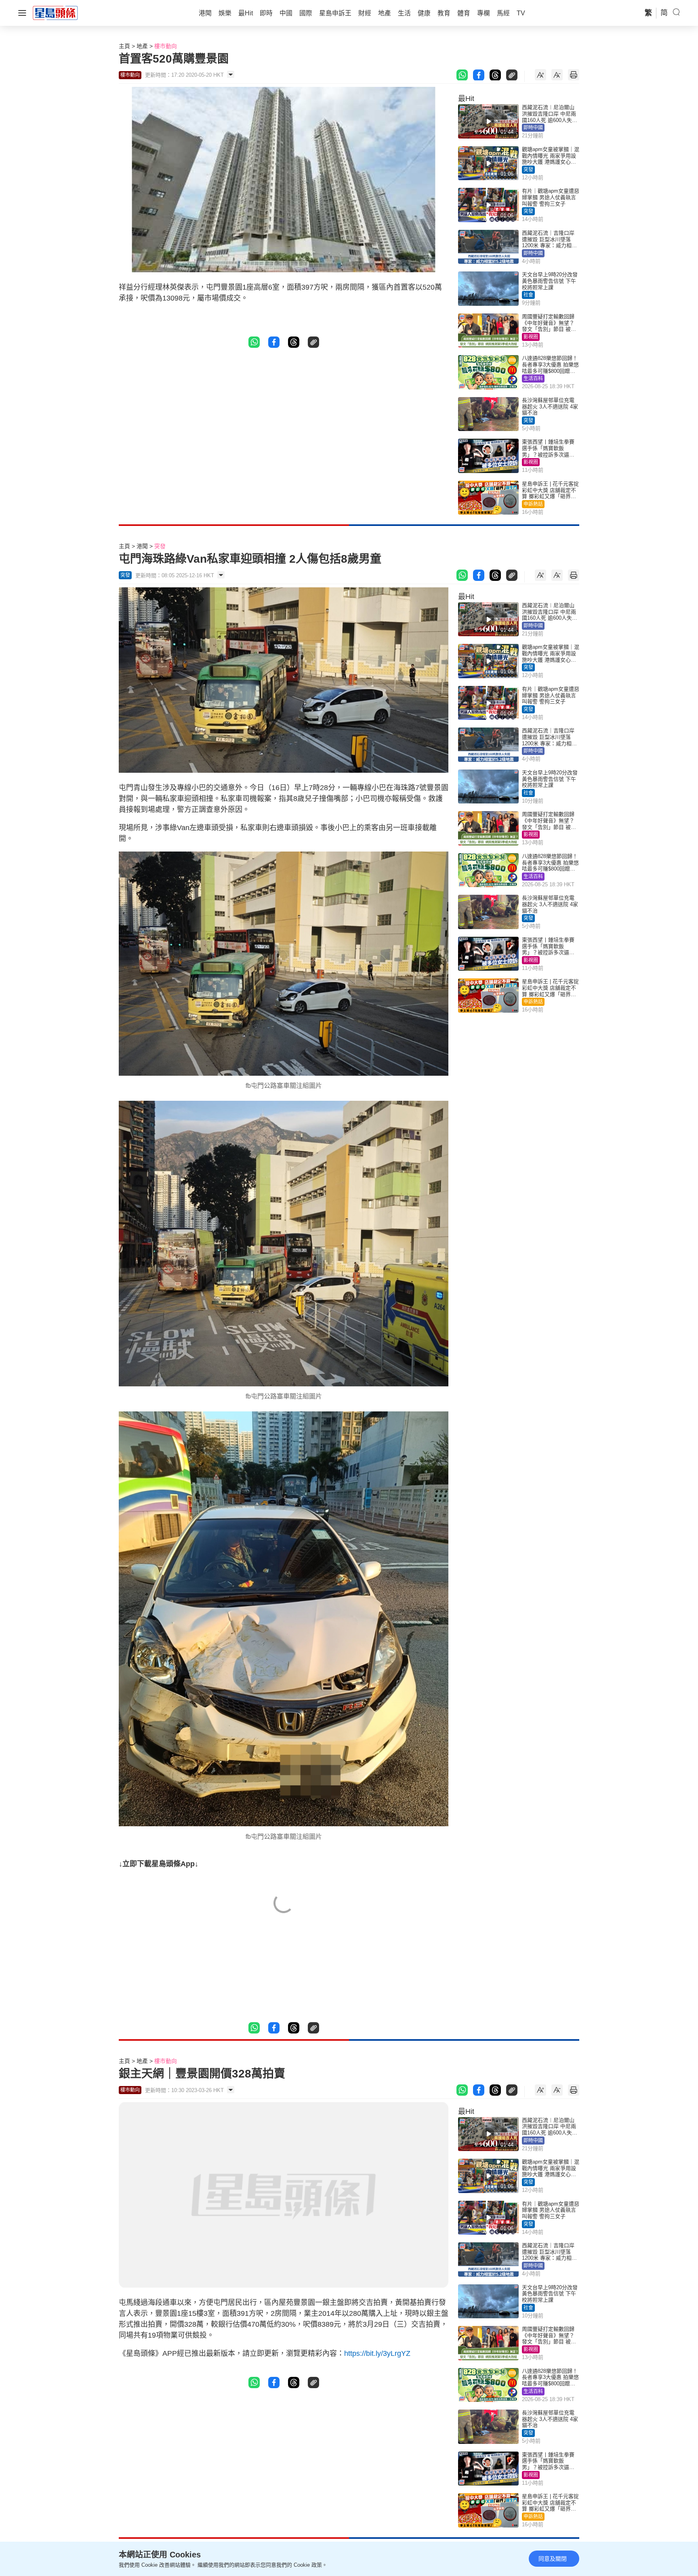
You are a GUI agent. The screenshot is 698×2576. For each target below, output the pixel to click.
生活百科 (533, 379)
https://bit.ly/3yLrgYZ (377, 2353)
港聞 (142, 546)
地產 (142, 46)
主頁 (124, 46)
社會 (528, 295)
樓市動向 (166, 46)
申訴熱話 (533, 504)
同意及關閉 (553, 2559)
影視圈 (531, 337)
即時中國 (533, 128)
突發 (528, 170)
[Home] (55, 13)
